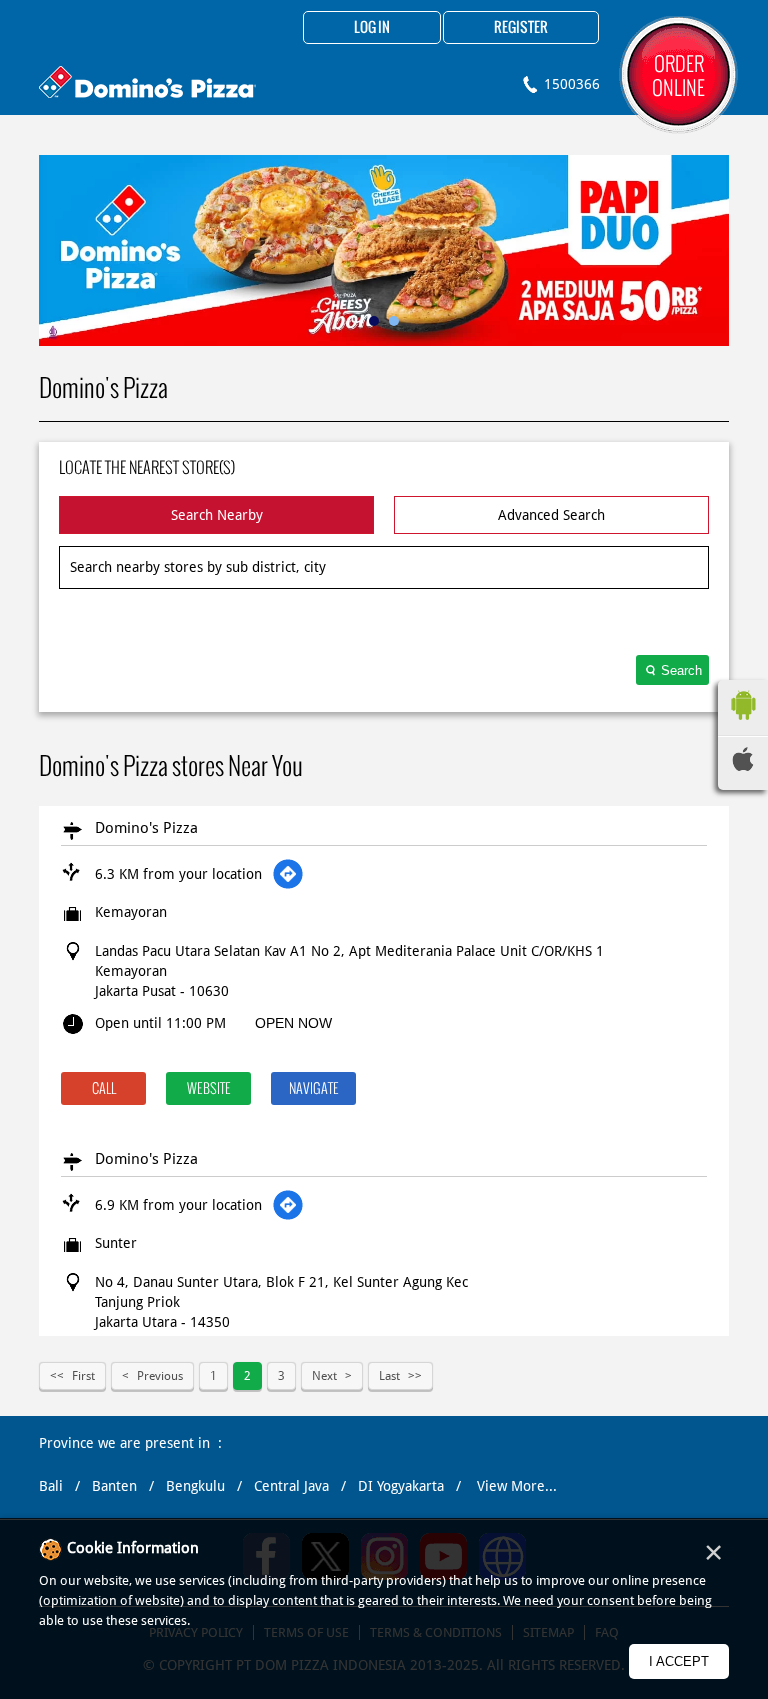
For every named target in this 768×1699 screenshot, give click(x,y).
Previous (160, 1376)
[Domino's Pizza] (147, 84)
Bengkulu (195, 1486)
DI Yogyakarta (401, 1486)
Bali (51, 1486)
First (83, 1376)
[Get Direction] (288, 874)
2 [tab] (394, 321)
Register (521, 28)
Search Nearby (217, 515)
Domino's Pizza (146, 828)
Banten (114, 1486)
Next (324, 1376)
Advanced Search (551, 515)
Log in (372, 28)
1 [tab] (374, 321)
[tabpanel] (384, 250)
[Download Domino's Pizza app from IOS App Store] (743, 766)
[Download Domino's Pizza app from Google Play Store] (743, 725)
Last (389, 1376)
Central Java (291, 1486)
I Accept (679, 1661)
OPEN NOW (293, 1023)
